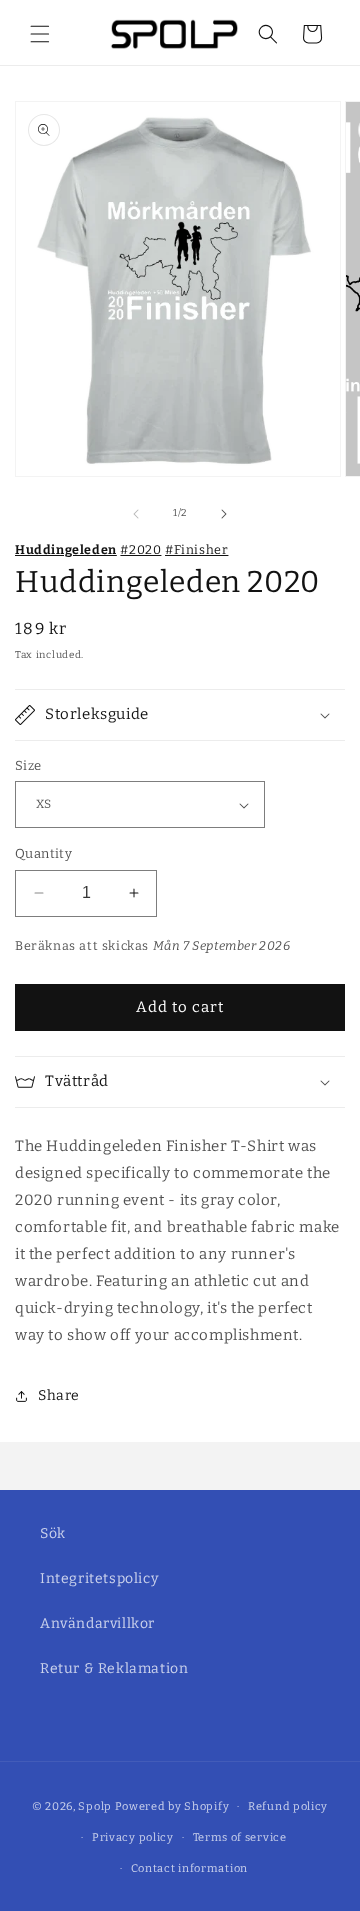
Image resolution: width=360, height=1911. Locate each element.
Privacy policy (133, 1837)
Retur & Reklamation (114, 1668)
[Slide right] (224, 514)
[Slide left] (136, 514)
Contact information (189, 1868)
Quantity (43, 853)
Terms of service (240, 1837)
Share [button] (59, 1395)
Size (28, 765)
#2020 (140, 549)
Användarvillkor (97, 1623)
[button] (40, 34)
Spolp (95, 1806)
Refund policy (288, 1806)
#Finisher (196, 549)
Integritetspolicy (99, 1578)
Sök (53, 1533)
